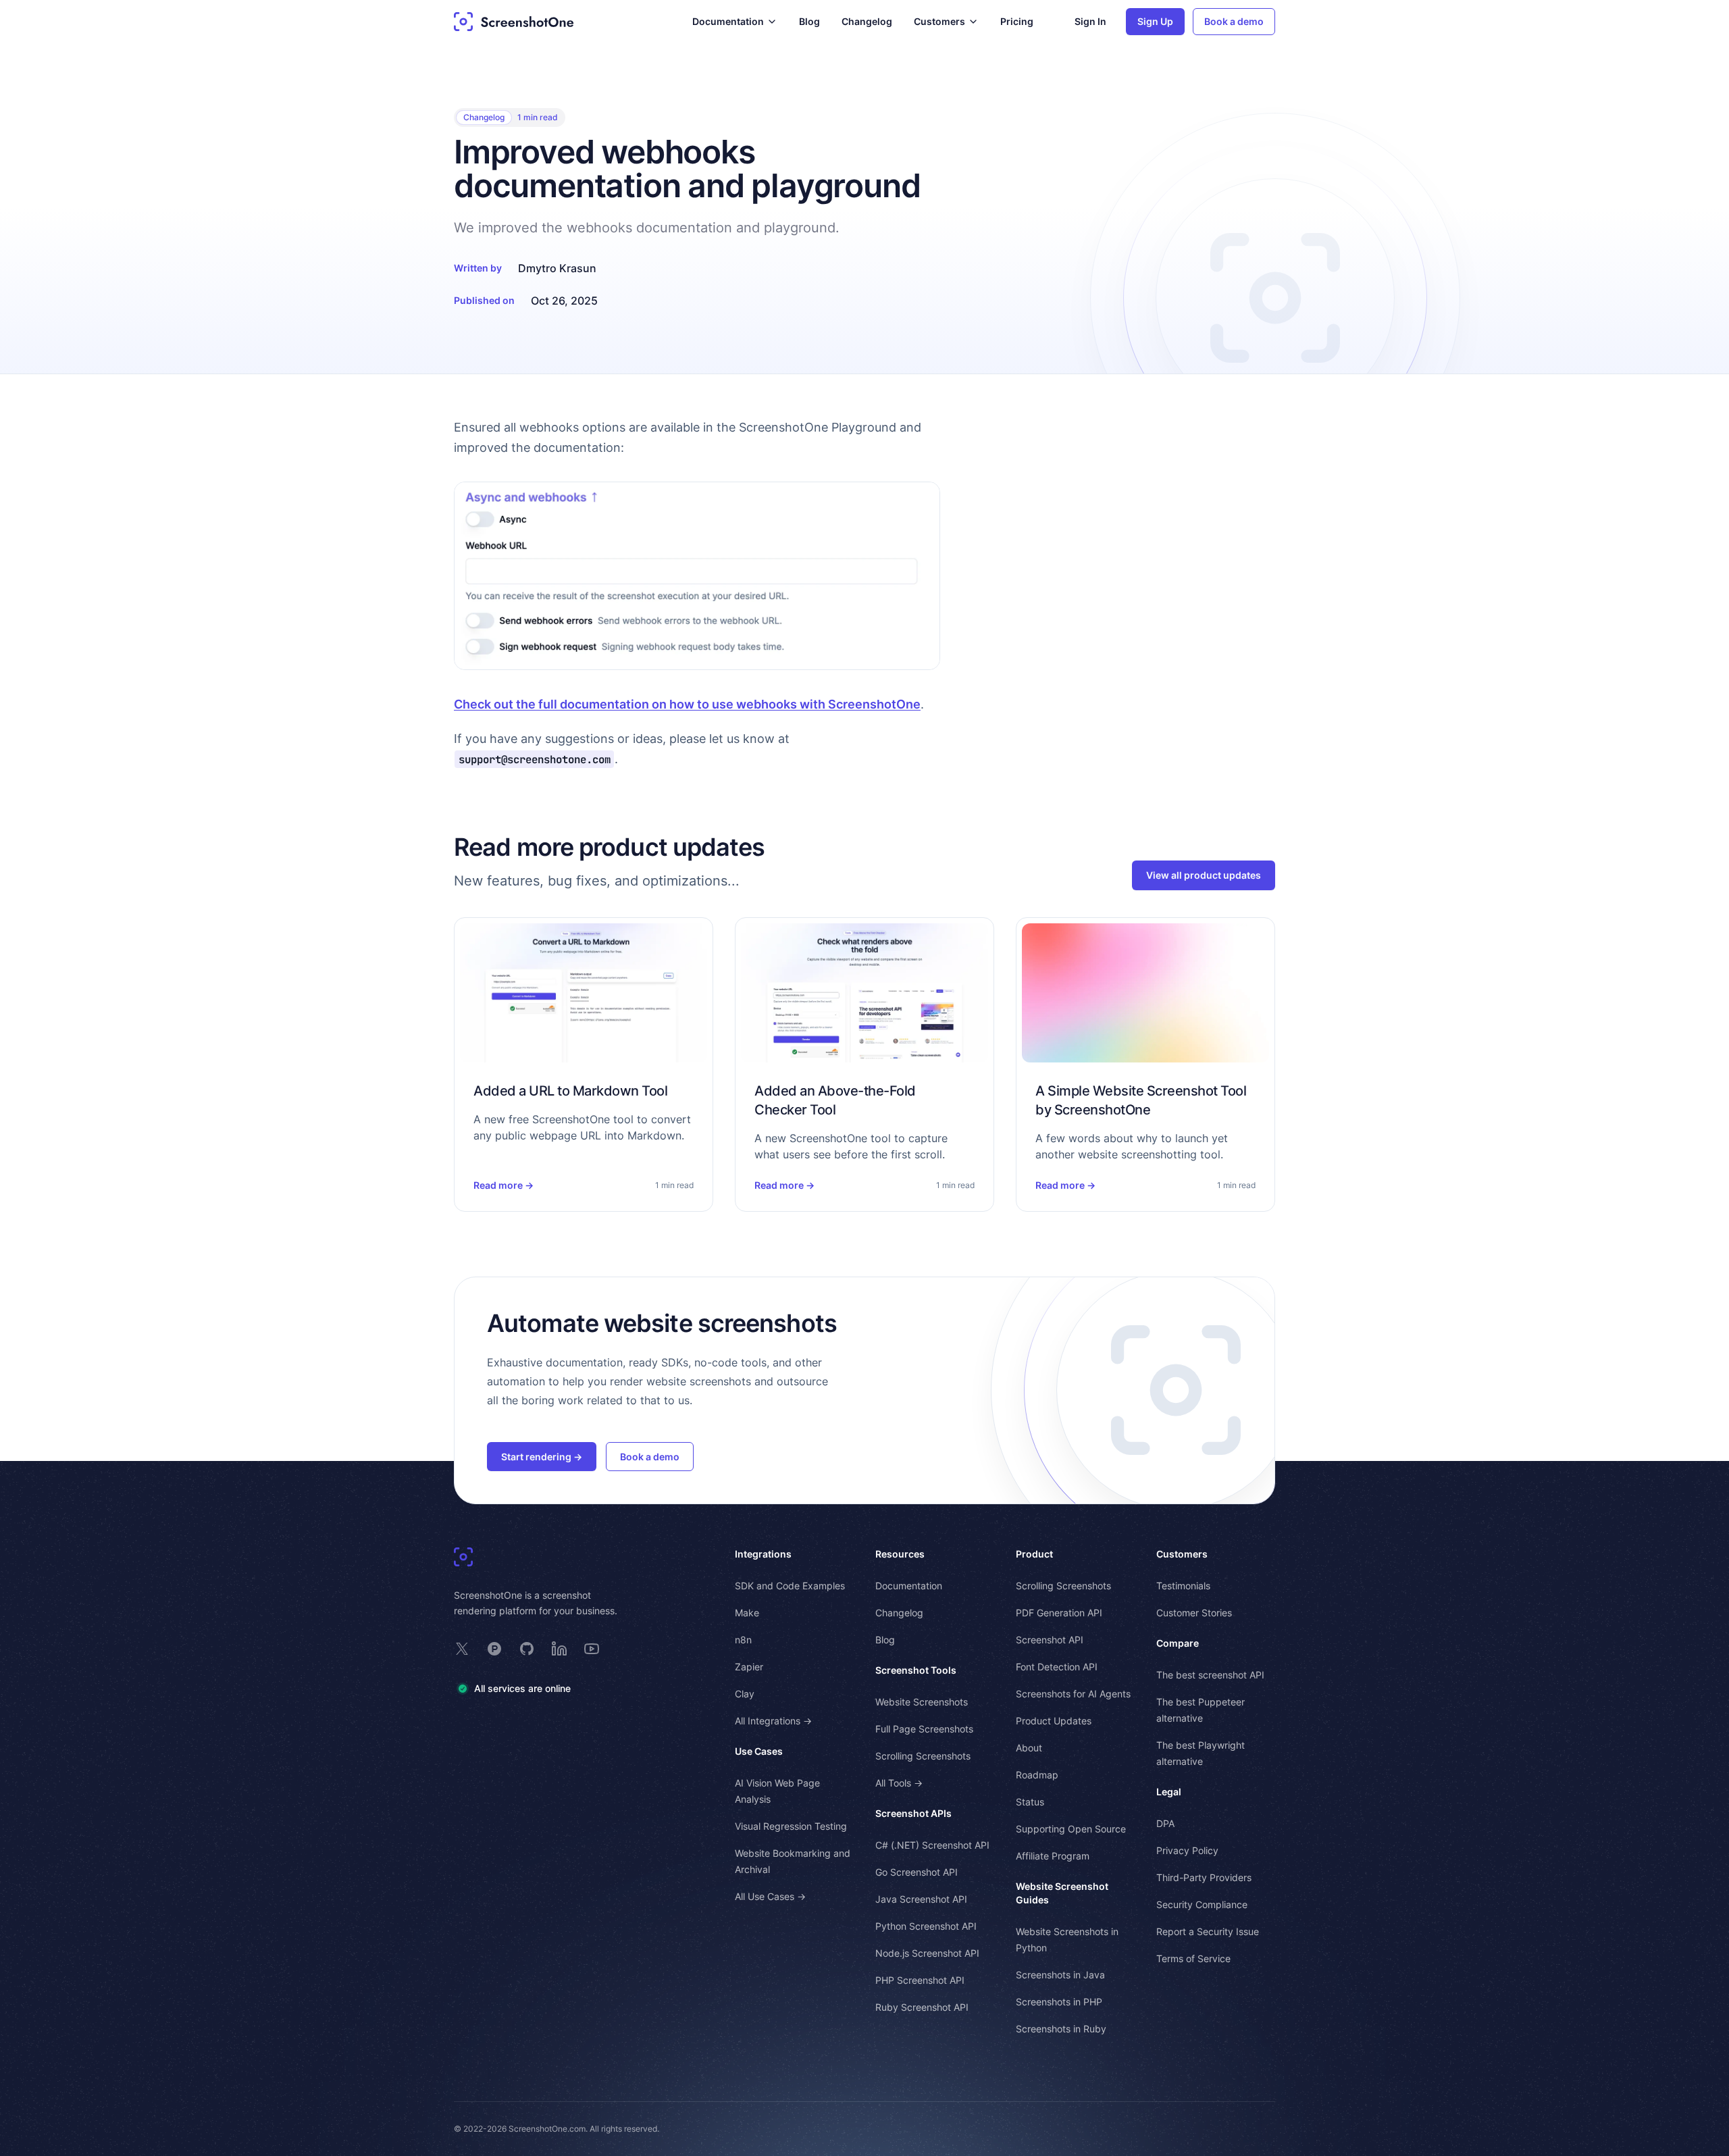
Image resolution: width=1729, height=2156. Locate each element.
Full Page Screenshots (924, 1729)
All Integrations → (773, 1721)
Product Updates (1054, 1721)
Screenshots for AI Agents (1073, 1694)
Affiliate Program (1053, 1856)
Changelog (867, 21)
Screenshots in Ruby (1061, 2029)
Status (1030, 1802)
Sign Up (1155, 21)
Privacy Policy (1187, 1850)
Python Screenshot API (926, 1926)
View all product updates (1204, 875)
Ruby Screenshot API (922, 2007)
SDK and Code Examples (790, 1586)
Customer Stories (1194, 1613)
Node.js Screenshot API (927, 1953)
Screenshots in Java (1060, 1975)
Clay (745, 1694)
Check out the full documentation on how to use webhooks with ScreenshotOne (687, 704)
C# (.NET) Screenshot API (932, 1845)
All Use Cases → (770, 1896)
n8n (743, 1640)
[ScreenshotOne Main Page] (514, 22)
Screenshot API (1050, 1640)
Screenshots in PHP (1059, 2002)
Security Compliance (1202, 1904)
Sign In (1090, 21)
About (1029, 1748)
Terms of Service (1193, 1958)
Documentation (909, 1586)
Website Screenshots (922, 1702)
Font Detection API (1057, 1667)
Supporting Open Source (1071, 1829)
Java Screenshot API (921, 1899)
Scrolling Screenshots (923, 1756)
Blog (809, 21)
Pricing (1017, 21)
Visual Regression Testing (791, 1826)
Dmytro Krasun (557, 268)
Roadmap (1037, 1775)
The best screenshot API (1210, 1675)
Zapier (749, 1667)
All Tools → (899, 1783)
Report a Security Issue (1208, 1931)
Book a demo (1234, 21)
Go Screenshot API (917, 1872)
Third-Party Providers (1204, 1877)
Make (747, 1613)
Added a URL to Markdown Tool (570, 1091)
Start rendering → (542, 1457)
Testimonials (1183, 1586)
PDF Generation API (1059, 1613)
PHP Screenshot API (920, 1980)
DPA (1165, 1823)
